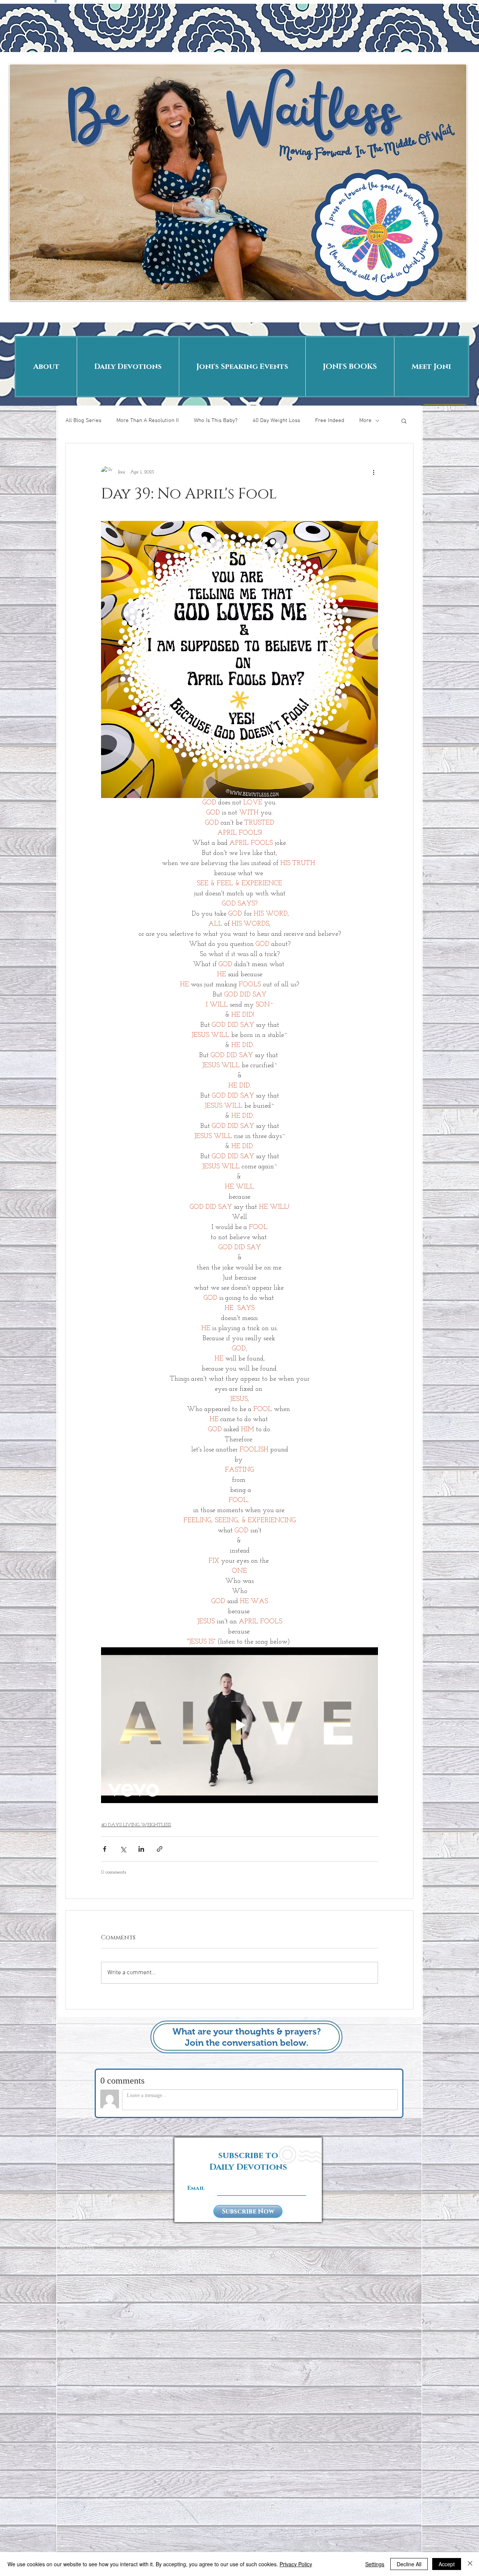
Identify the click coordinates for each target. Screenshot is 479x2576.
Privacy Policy (296, 2564)
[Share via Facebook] (105, 1849)
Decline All (409, 2564)
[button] (404, 421)
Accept (447, 2564)
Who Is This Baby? (216, 421)
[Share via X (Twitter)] (123, 1849)
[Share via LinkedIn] (141, 1849)
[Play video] (239, 1725)
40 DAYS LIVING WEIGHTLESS (136, 1825)
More (365, 421)
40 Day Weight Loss (276, 421)
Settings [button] (375, 2564)
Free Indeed (330, 421)
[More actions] (373, 472)
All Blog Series (83, 421)
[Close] (470, 2564)
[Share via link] (160, 1849)
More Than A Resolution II (148, 421)
